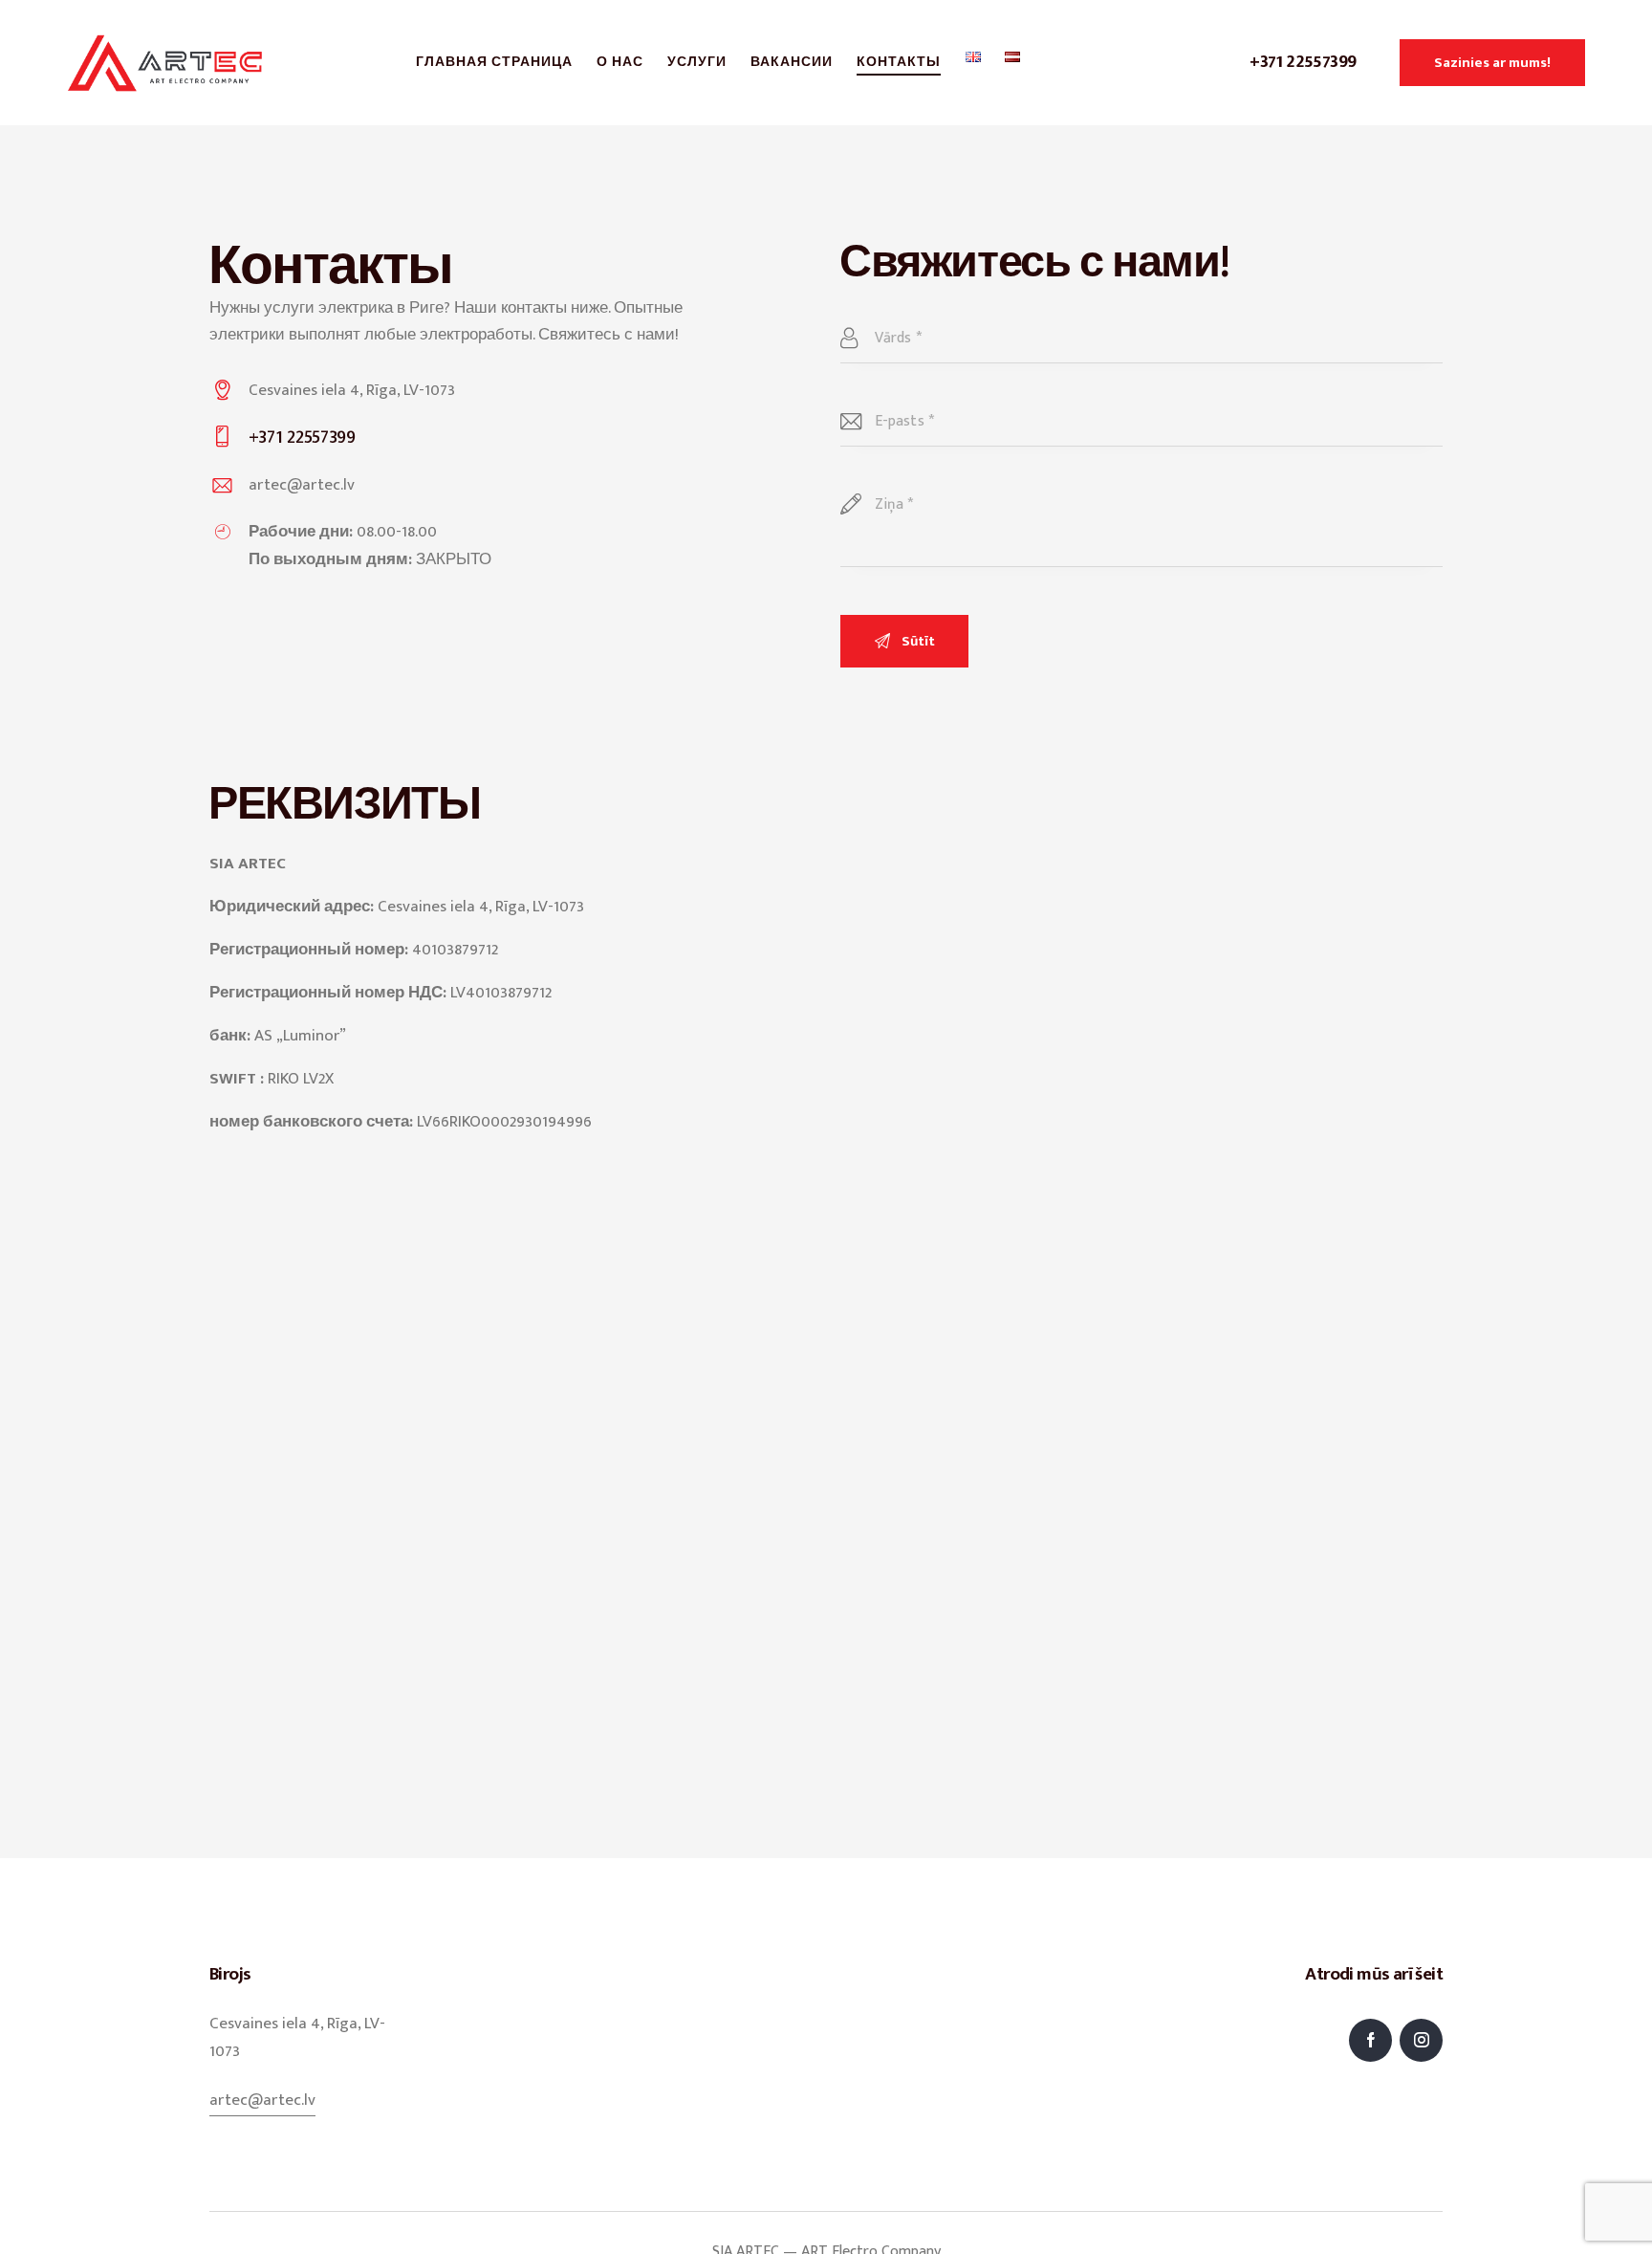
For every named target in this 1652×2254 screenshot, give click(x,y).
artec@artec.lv (302, 485)
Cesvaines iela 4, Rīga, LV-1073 (352, 390)
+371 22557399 (1303, 62)
